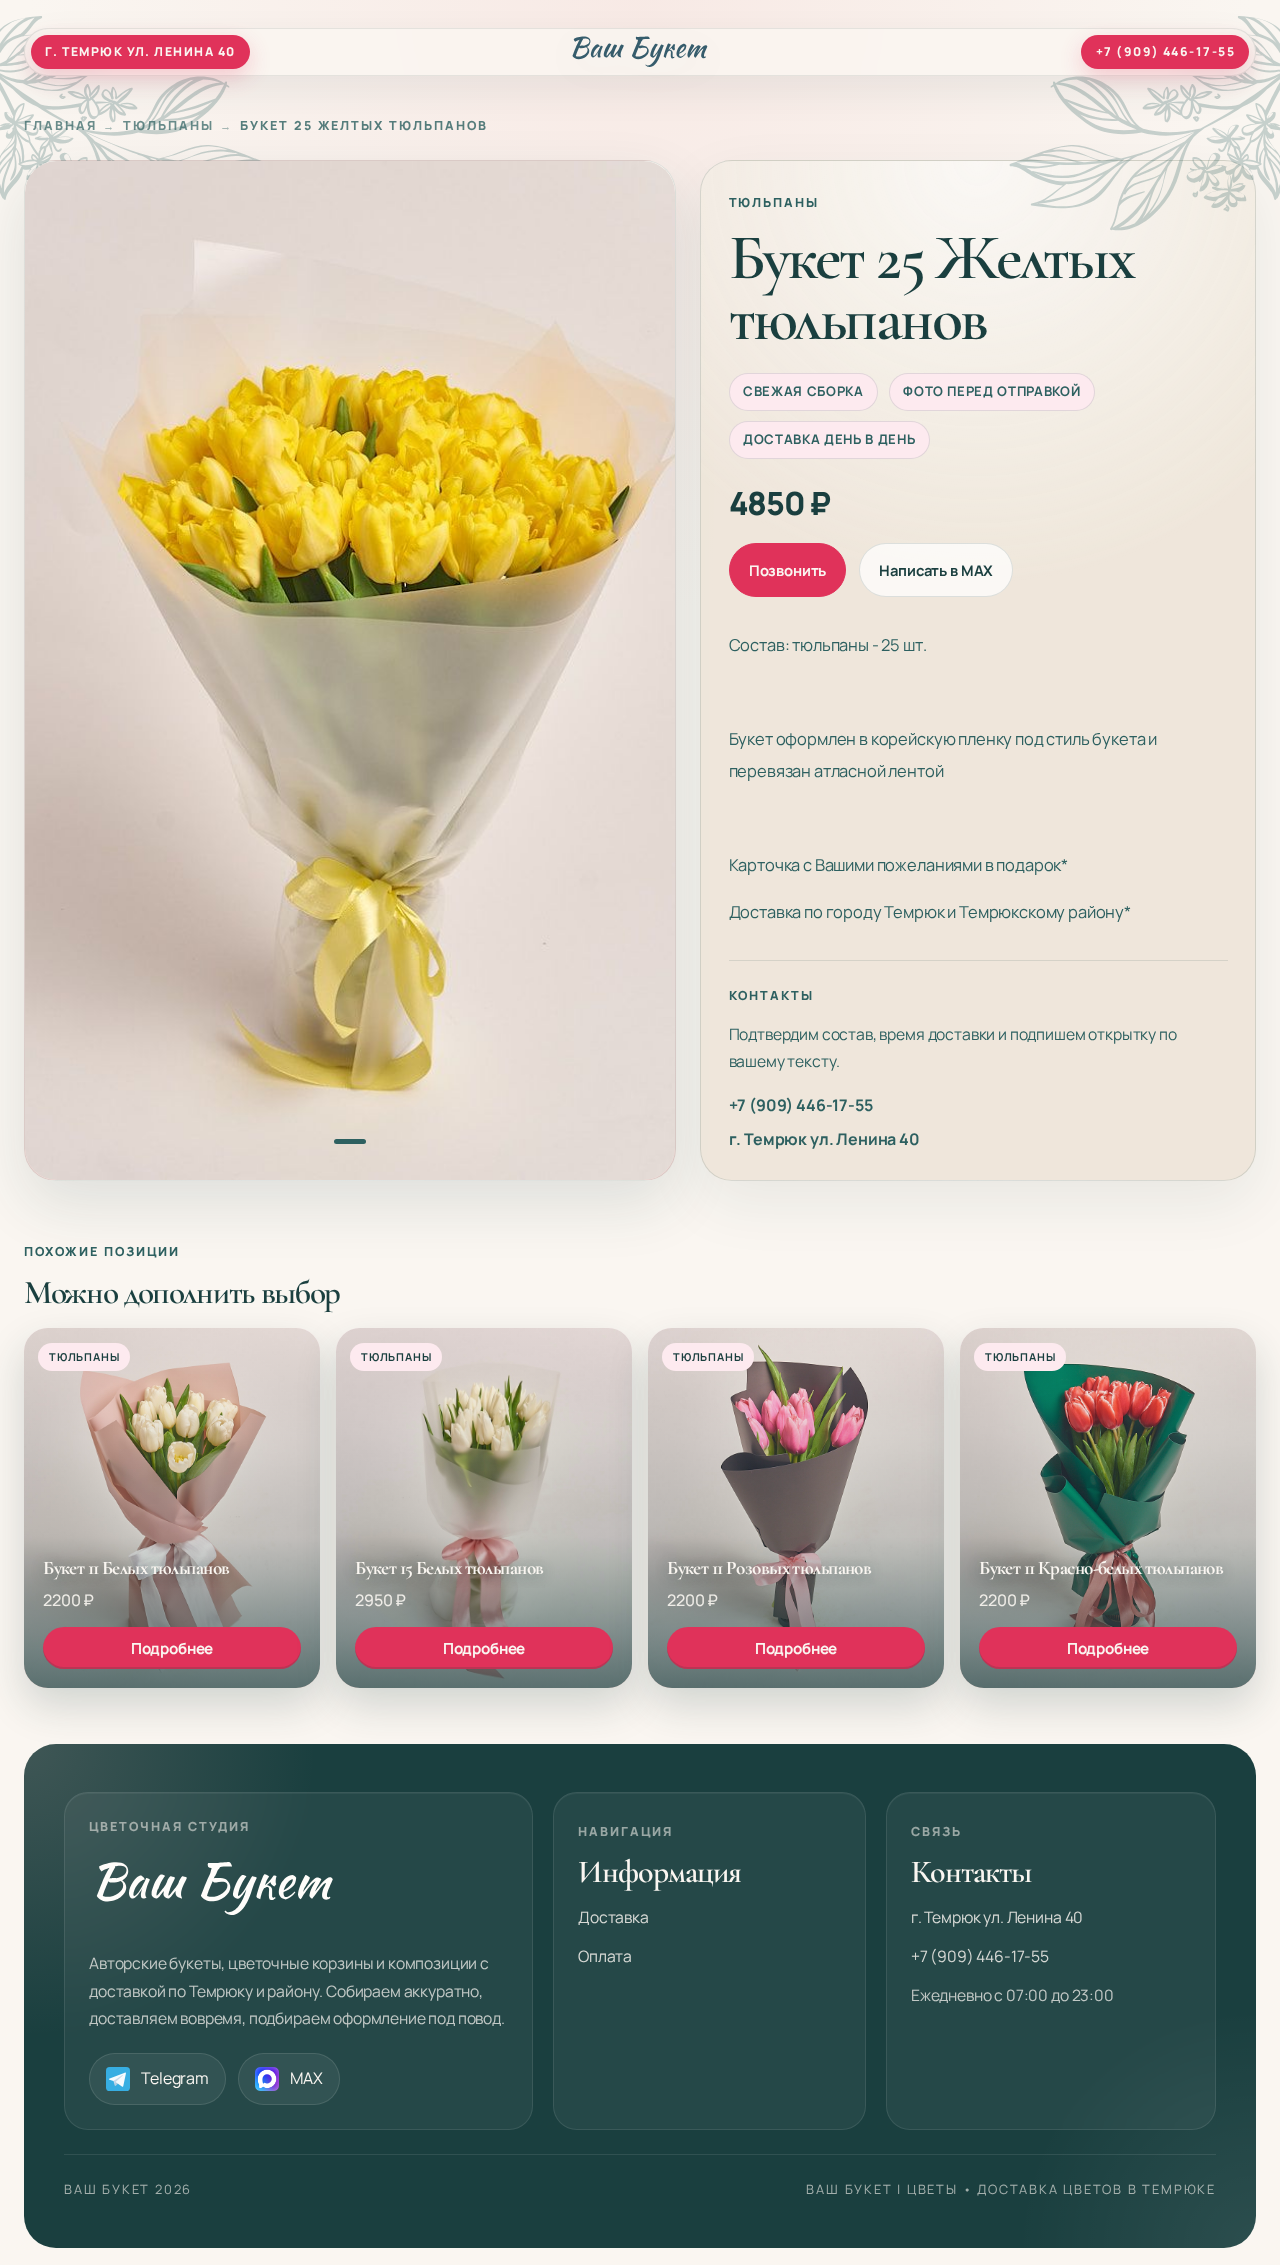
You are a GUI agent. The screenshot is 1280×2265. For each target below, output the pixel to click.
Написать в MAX (936, 570)
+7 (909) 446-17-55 (801, 1105)
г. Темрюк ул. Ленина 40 (824, 1139)
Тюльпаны (168, 125)
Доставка (613, 1917)
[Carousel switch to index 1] (350, 1141)
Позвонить (788, 570)
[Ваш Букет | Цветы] (640, 51)
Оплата (605, 1956)
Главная (60, 125)
